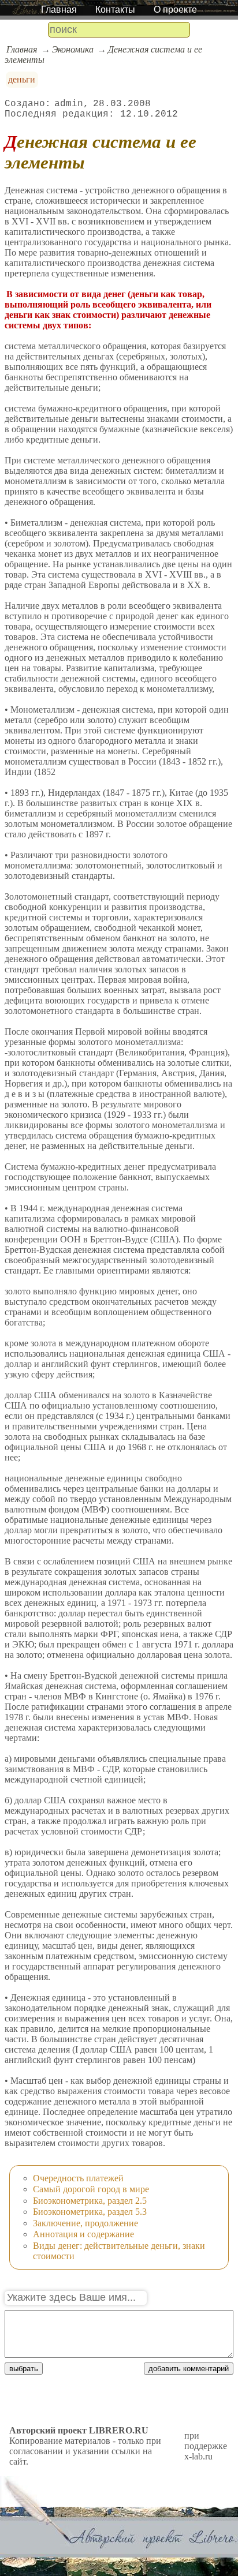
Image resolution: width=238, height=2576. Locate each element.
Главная (59, 10)
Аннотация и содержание (83, 2234)
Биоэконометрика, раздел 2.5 (90, 2201)
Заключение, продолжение (85, 2223)
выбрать (24, 2369)
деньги (22, 79)
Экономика (73, 49)
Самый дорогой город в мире (91, 2189)
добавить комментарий (189, 2369)
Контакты (115, 10)
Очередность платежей (78, 2178)
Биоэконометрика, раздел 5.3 (90, 2212)
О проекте (175, 10)
